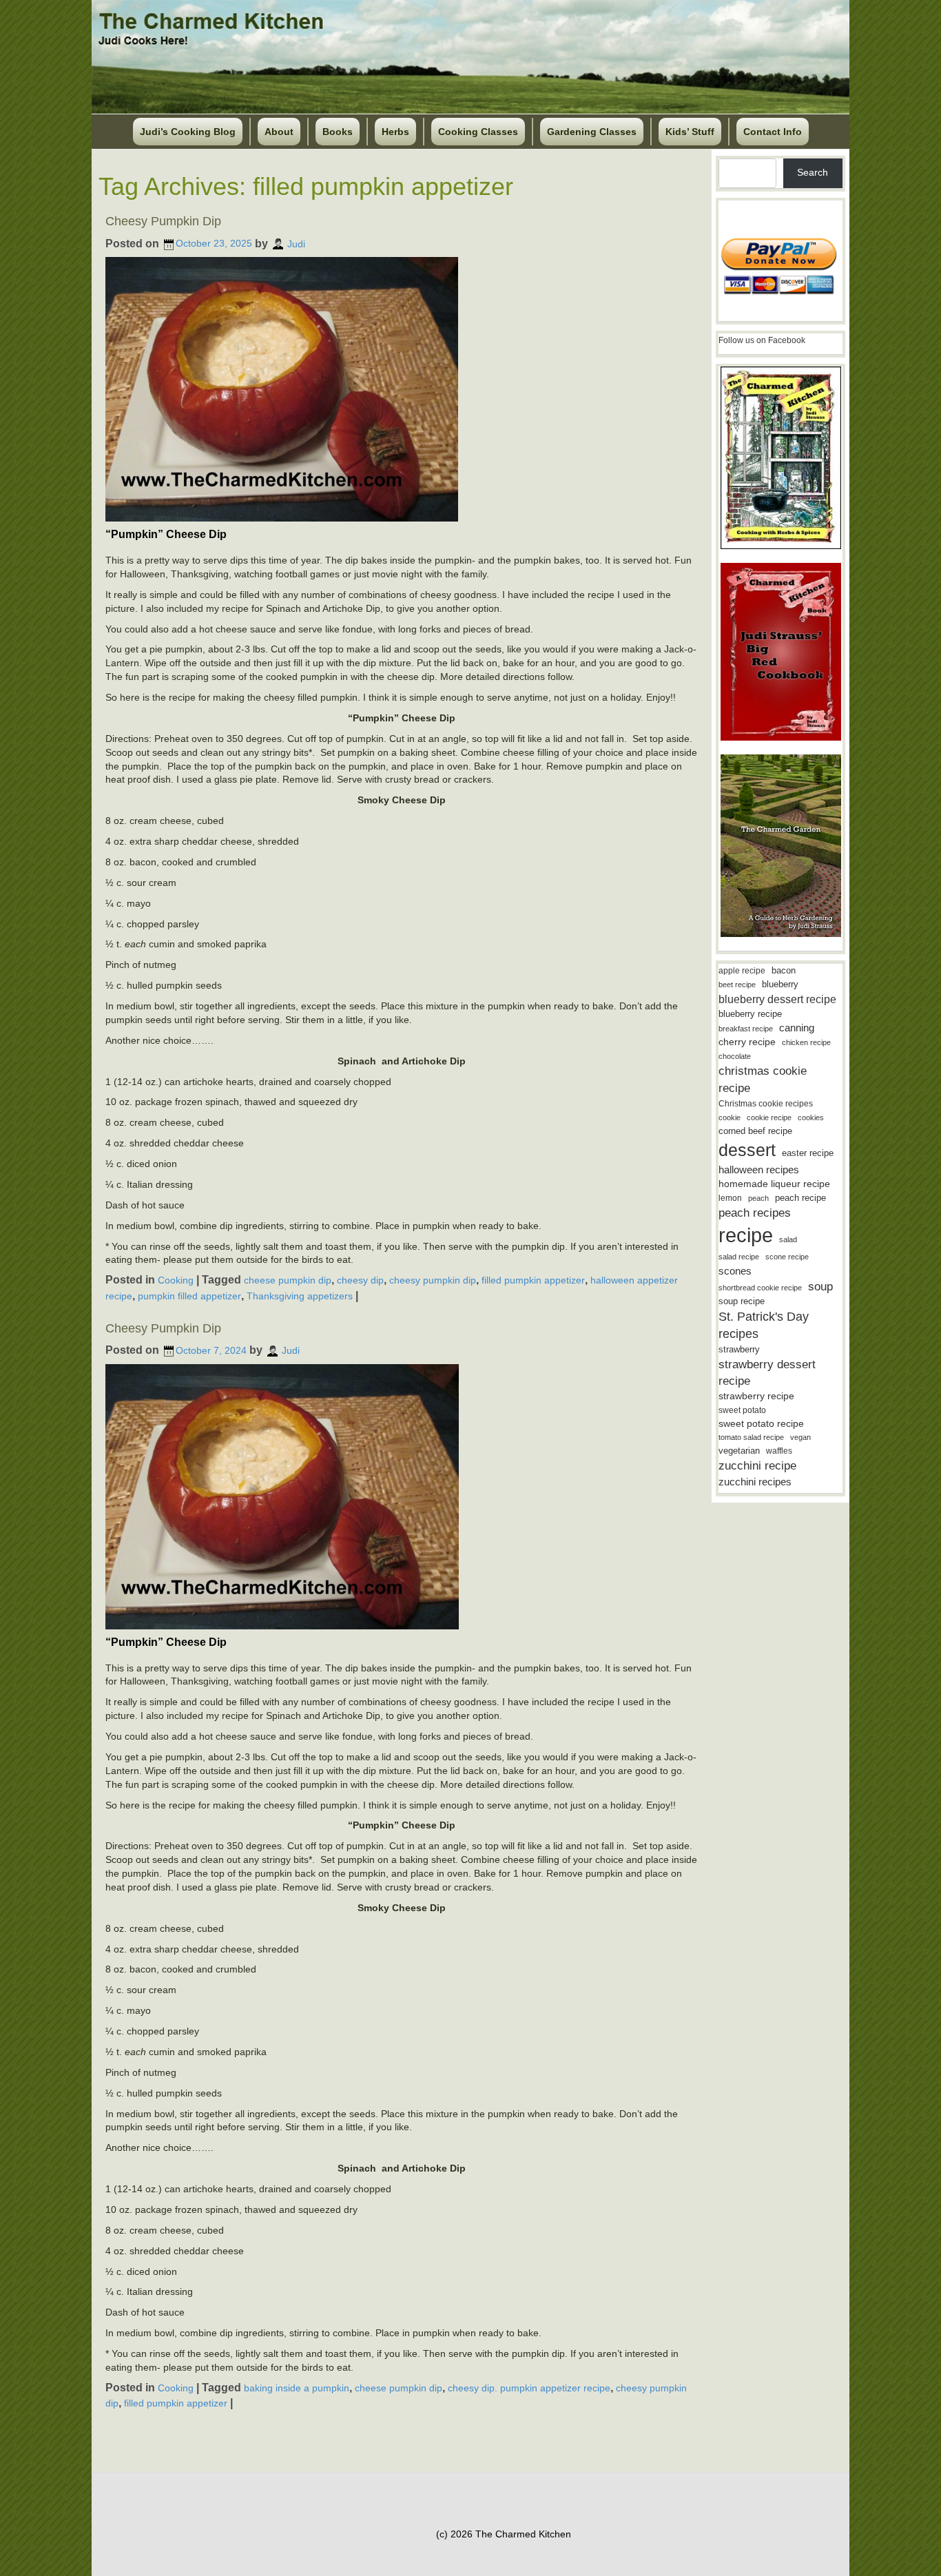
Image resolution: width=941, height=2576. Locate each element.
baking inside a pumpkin (297, 2388)
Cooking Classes (478, 132)
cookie (730, 1117)
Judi (296, 243)
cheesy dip (360, 1280)
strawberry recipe (756, 1396)
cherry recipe (747, 1042)
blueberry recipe (750, 1014)
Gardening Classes (592, 132)
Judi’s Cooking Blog (188, 132)
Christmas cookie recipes (766, 1104)
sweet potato (742, 1410)
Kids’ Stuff (690, 132)
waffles (779, 1451)
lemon (730, 1198)
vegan (800, 1437)
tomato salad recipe (751, 1437)
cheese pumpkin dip (288, 1280)
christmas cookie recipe (763, 1079)
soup (820, 1287)
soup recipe (742, 1301)
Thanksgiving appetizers (300, 1296)
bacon (784, 970)
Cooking (176, 1280)
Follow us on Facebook (762, 340)
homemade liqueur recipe (774, 1184)
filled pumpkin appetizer (533, 1280)
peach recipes (755, 1213)
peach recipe (800, 1198)
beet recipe (737, 985)
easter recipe (808, 1153)
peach (758, 1198)
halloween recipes (759, 1169)
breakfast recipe (746, 1029)
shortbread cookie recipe (760, 1288)
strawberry (739, 1349)
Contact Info (773, 132)
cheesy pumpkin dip (433, 1280)
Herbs (395, 132)
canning (797, 1028)
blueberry (780, 984)
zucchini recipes (755, 1482)
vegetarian (739, 1451)
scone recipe (787, 1257)
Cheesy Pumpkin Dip (163, 221)
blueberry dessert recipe (777, 999)
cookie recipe (769, 1117)
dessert (747, 1150)
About (279, 132)
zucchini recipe (757, 1466)
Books (338, 132)
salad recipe (739, 1257)
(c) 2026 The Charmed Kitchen (504, 2534)
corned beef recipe (755, 1131)
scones (735, 1271)
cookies (811, 1117)
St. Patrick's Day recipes (764, 1325)
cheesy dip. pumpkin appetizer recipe (529, 2388)
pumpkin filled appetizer (189, 1296)
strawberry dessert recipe (767, 1373)
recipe (746, 1235)
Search (813, 172)
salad (788, 1239)
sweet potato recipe (761, 1424)
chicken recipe (806, 1042)
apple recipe (742, 971)
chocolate (735, 1056)
